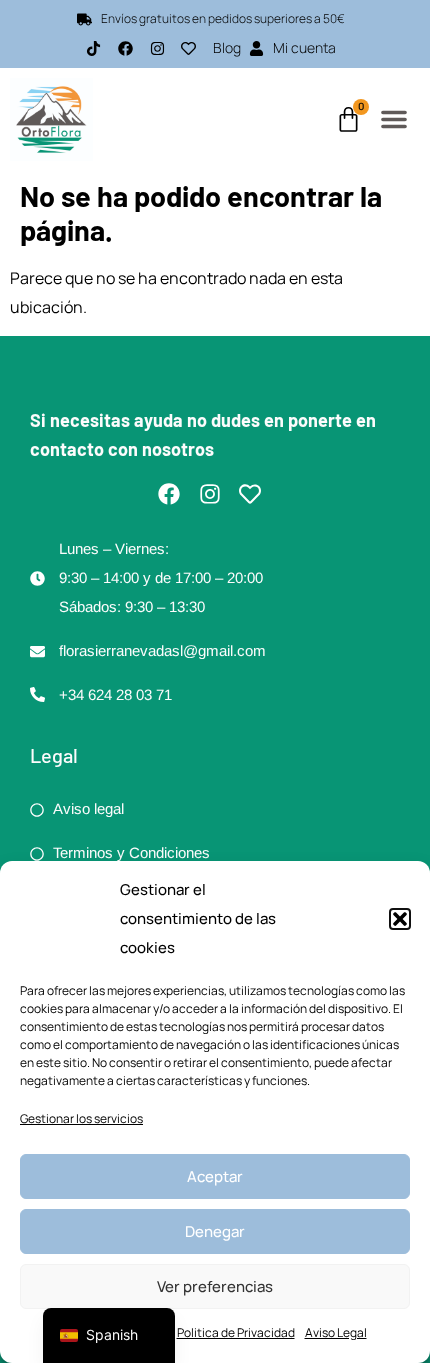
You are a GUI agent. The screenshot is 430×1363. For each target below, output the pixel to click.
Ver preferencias (215, 1286)
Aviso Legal (336, 1332)
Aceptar (215, 1176)
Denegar (215, 1231)
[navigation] (109, 1335)
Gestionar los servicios (81, 1118)
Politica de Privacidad (236, 1332)
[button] (400, 919)
